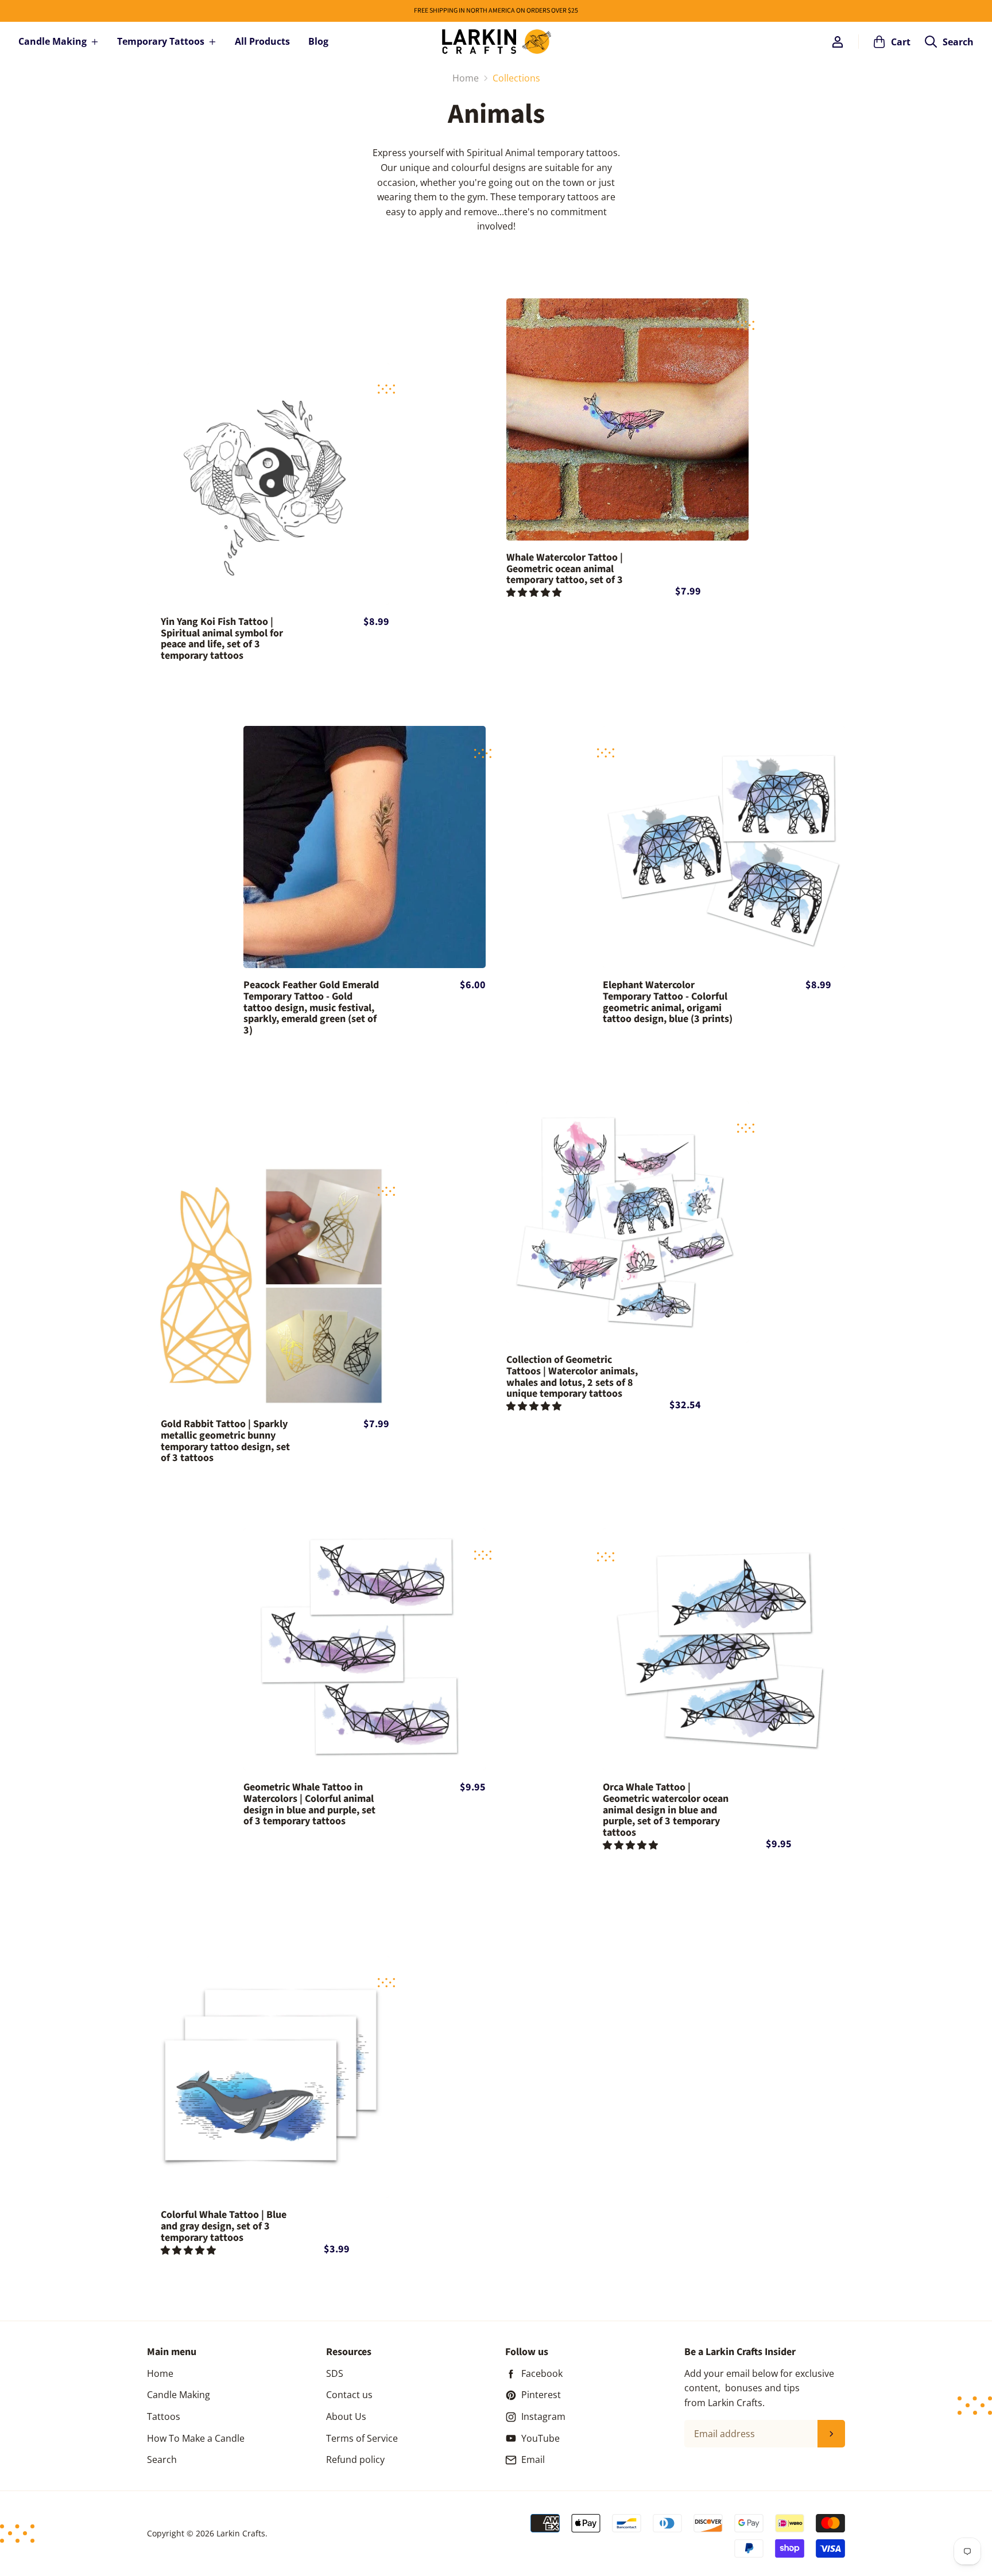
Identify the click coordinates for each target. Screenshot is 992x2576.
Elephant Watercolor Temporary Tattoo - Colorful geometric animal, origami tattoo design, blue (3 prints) (668, 1002)
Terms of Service (362, 2438)
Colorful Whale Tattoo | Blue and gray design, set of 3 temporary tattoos (224, 2226)
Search (162, 2460)
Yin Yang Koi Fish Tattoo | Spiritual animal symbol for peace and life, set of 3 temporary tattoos (222, 639)
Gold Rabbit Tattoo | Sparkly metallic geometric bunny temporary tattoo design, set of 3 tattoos (225, 1441)
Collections (516, 78)
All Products (262, 41)
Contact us (349, 2395)
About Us (346, 2416)
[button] (535, 592)
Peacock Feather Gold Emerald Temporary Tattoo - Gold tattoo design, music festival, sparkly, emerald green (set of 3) (311, 1008)
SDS (335, 2373)
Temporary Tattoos (161, 41)
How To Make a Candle (196, 2438)
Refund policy (355, 2460)
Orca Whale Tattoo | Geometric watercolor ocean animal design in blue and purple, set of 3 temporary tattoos (666, 1810)
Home (160, 2373)
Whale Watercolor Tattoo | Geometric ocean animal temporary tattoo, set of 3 (565, 569)
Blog (318, 41)
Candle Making (53, 41)
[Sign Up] (831, 2434)
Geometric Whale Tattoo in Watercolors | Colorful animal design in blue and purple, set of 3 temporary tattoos (309, 1804)
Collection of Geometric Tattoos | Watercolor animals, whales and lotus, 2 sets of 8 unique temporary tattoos (572, 1377)
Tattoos (164, 2416)
